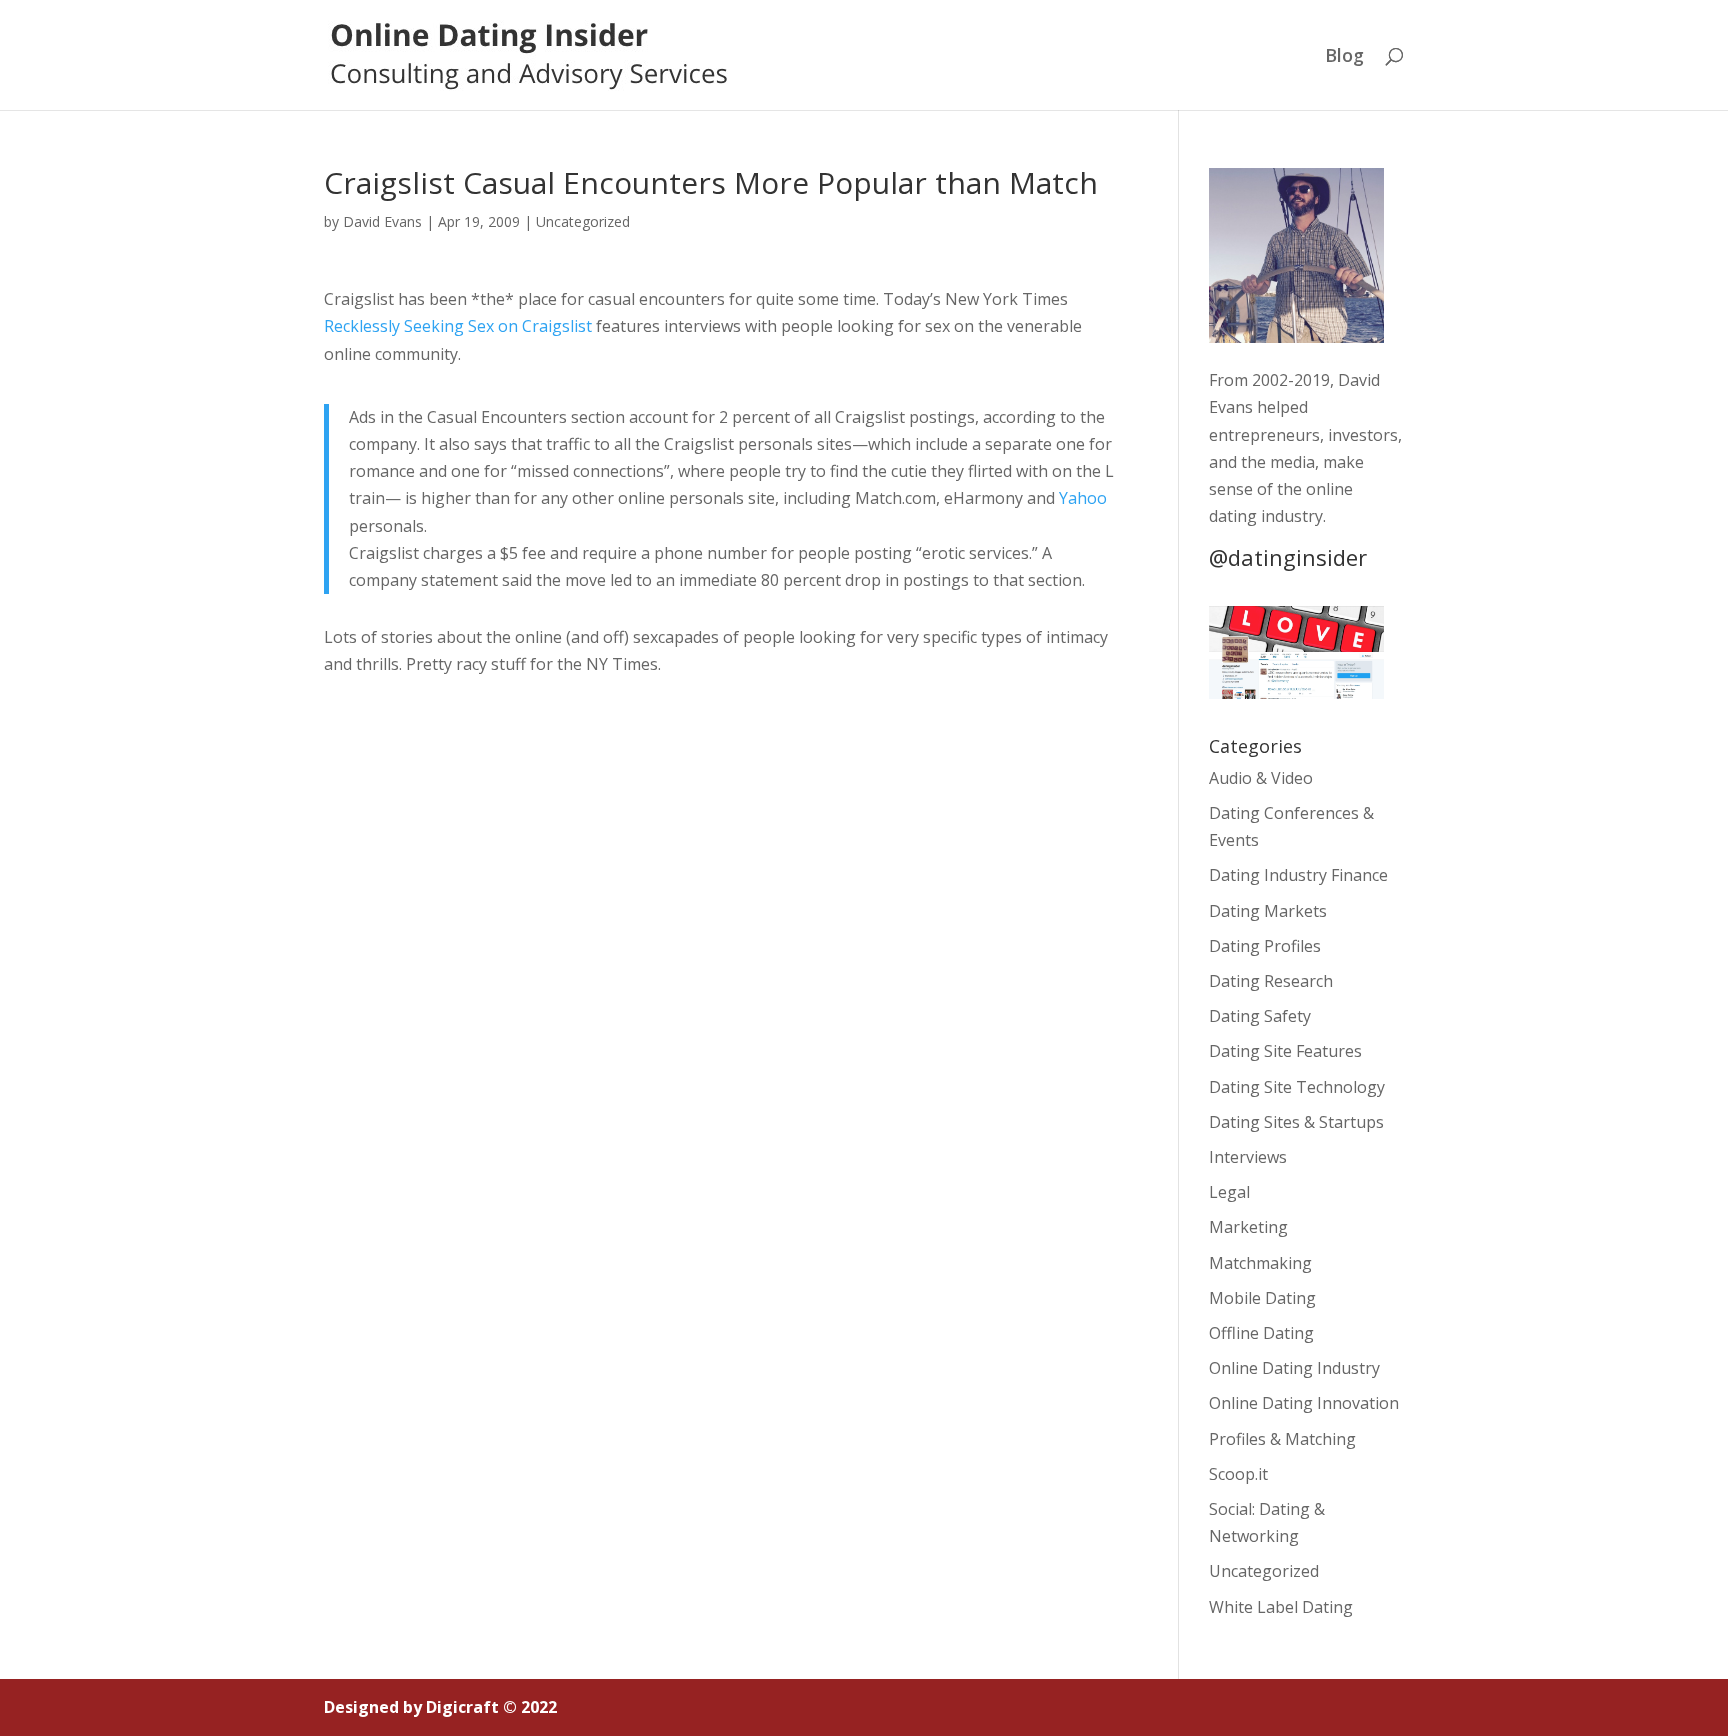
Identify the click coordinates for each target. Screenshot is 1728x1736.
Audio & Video (1261, 778)
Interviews (1248, 1157)
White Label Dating (1281, 1607)
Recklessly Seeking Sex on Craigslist (458, 326)
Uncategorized (583, 221)
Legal (1229, 1192)
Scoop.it (1238, 1474)
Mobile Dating (1262, 1298)
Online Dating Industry (1294, 1368)
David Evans (382, 221)
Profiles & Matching (1282, 1439)
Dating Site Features (1285, 1051)
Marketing (1248, 1227)
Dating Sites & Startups (1296, 1122)
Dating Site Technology (1297, 1087)
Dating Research (1271, 981)
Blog (1344, 57)
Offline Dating (1261, 1333)
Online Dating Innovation (1304, 1403)
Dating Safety (1260, 1016)
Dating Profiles (1265, 946)
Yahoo (1083, 498)
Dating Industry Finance (1298, 875)
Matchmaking (1260, 1263)
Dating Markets (1268, 911)
